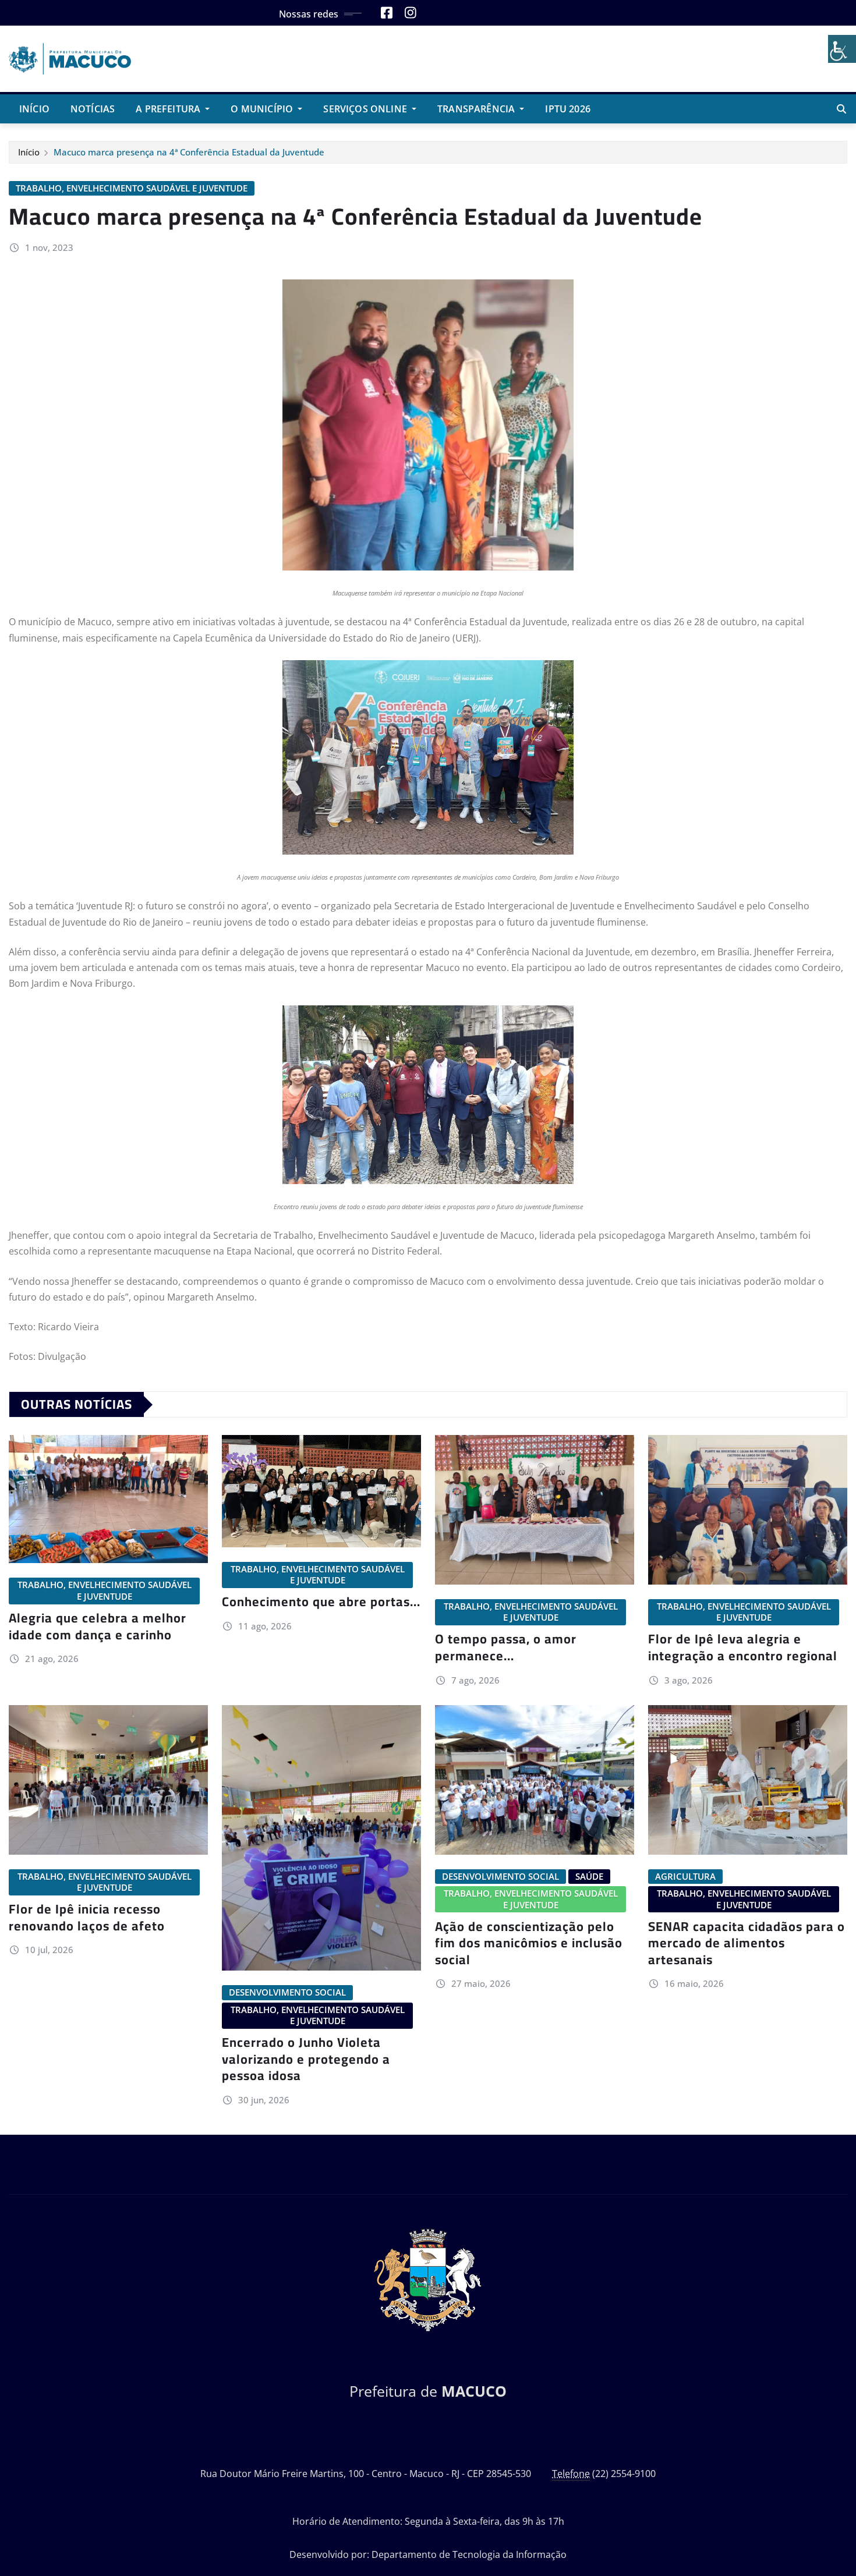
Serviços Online (366, 109)
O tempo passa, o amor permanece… (506, 1647)
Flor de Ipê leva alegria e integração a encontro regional (743, 1647)
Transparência (477, 109)
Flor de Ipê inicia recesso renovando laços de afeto (87, 1917)
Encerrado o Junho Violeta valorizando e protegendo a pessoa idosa (306, 2059)
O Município (263, 109)
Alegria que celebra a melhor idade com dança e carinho (98, 1626)
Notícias (93, 109)
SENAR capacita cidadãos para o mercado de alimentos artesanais (747, 1943)
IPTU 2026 (567, 109)
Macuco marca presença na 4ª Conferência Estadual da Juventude (189, 152)
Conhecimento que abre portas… (321, 1601)
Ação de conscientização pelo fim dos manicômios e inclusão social (529, 1943)
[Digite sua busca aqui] (841, 109)
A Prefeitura (169, 109)
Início (34, 109)
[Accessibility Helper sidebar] (842, 49)
